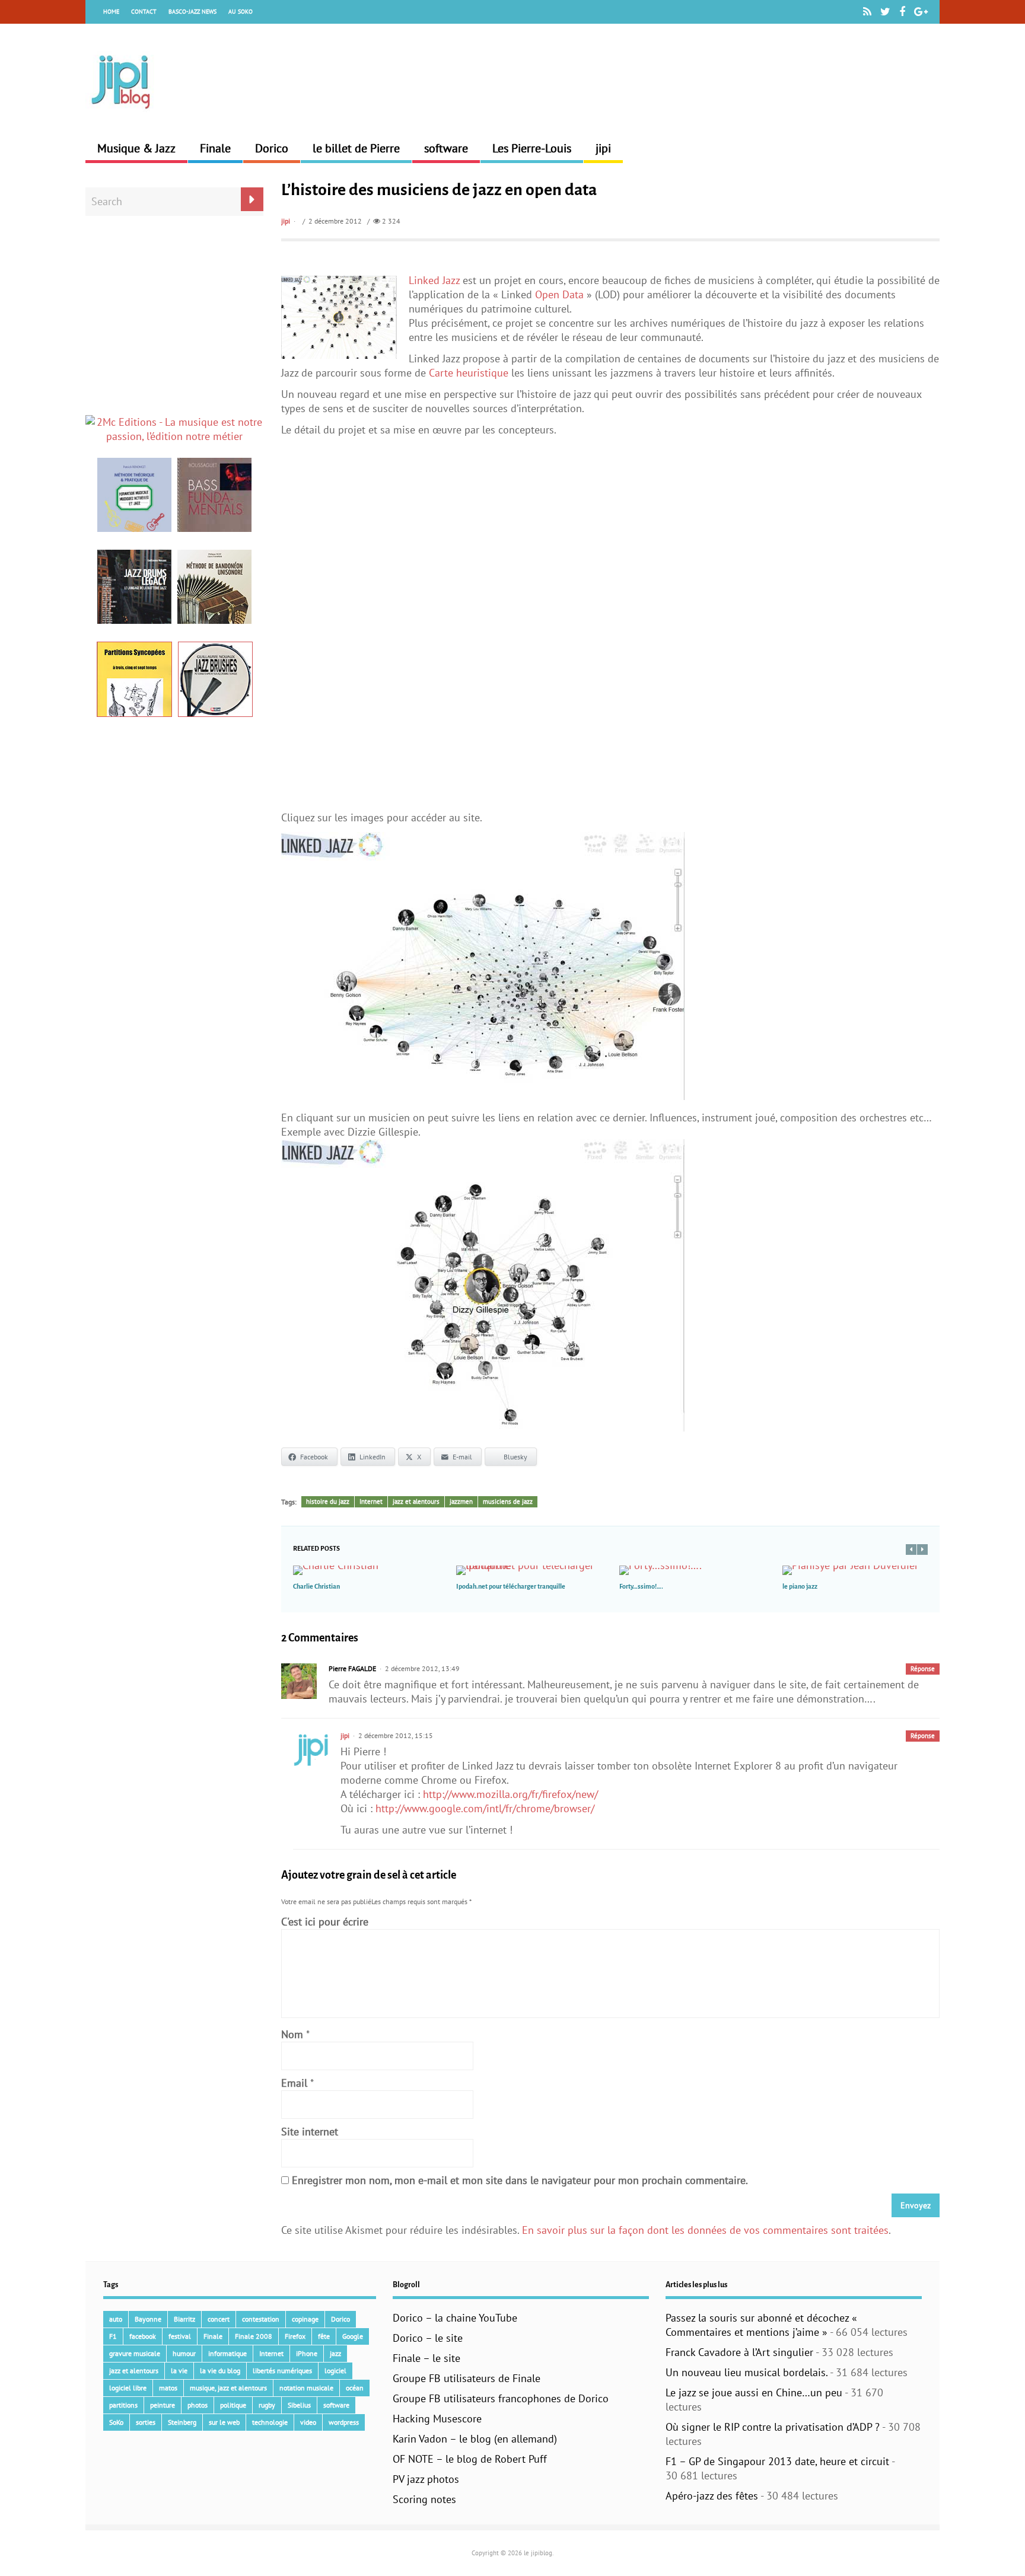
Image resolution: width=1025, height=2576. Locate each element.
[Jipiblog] (121, 115)
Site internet (310, 2132)
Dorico (272, 148)
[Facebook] (902, 12)
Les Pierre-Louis (532, 148)
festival (180, 2336)
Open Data (559, 294)
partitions (123, 2405)
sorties (146, 2422)
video (308, 2422)
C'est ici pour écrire (325, 1922)
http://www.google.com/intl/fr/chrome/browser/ (485, 1808)
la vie (179, 2371)
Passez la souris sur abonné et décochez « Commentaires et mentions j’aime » (761, 2325)
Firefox (295, 2336)
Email (294, 2083)
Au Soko (241, 12)
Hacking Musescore (437, 2419)
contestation (261, 2319)
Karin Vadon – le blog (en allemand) (475, 2439)
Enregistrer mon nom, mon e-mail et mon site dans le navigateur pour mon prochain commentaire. (520, 2180)
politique (233, 2405)
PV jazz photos (426, 2479)
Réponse (923, 1669)
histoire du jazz (328, 1501)
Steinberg (182, 2422)
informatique (227, 2353)
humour (184, 2353)
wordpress (344, 2422)
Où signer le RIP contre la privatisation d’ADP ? (773, 2427)
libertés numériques (282, 2371)
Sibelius (299, 2405)
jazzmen (461, 1501)
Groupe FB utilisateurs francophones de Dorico (501, 2398)
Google (353, 2336)
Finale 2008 (254, 2336)
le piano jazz (800, 1586)
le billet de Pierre (356, 148)
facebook (143, 2336)
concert (219, 2319)
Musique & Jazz (136, 148)
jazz (335, 2353)
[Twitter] (885, 12)
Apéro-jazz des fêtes (712, 2496)
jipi (603, 148)
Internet (371, 1501)
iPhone (307, 2353)
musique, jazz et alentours (228, 2388)
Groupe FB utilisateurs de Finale (467, 2378)
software (446, 148)
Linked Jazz (434, 280)
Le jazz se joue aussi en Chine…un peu (754, 2392)
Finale (215, 148)
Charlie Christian (316, 1586)
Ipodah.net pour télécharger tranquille (511, 1586)
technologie (270, 2422)
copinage (305, 2319)
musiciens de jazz (508, 1501)
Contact (144, 12)
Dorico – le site (428, 2338)
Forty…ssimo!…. (641, 1586)
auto (116, 2319)
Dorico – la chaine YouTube (455, 2318)
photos (198, 2405)
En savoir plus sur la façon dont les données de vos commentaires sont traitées (705, 2230)
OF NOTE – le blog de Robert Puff (470, 2459)
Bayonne (148, 2319)
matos (168, 2388)
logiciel (335, 2371)
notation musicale (306, 2388)
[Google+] (921, 12)
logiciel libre (128, 2388)
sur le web (224, 2422)
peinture (163, 2405)
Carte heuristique (469, 373)
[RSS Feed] (867, 12)
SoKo (116, 2422)
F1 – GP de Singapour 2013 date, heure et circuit (777, 2461)
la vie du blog (220, 2371)
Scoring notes (424, 2499)
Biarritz (184, 2319)
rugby (267, 2405)
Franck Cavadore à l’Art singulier (739, 2352)
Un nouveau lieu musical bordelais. (747, 2372)
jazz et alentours (416, 1501)
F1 (113, 2336)
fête (324, 2336)
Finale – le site (426, 2358)
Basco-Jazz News (192, 12)
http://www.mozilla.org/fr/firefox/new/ (510, 1794)
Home (111, 12)
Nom (292, 2034)
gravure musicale (135, 2353)
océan (355, 2388)
